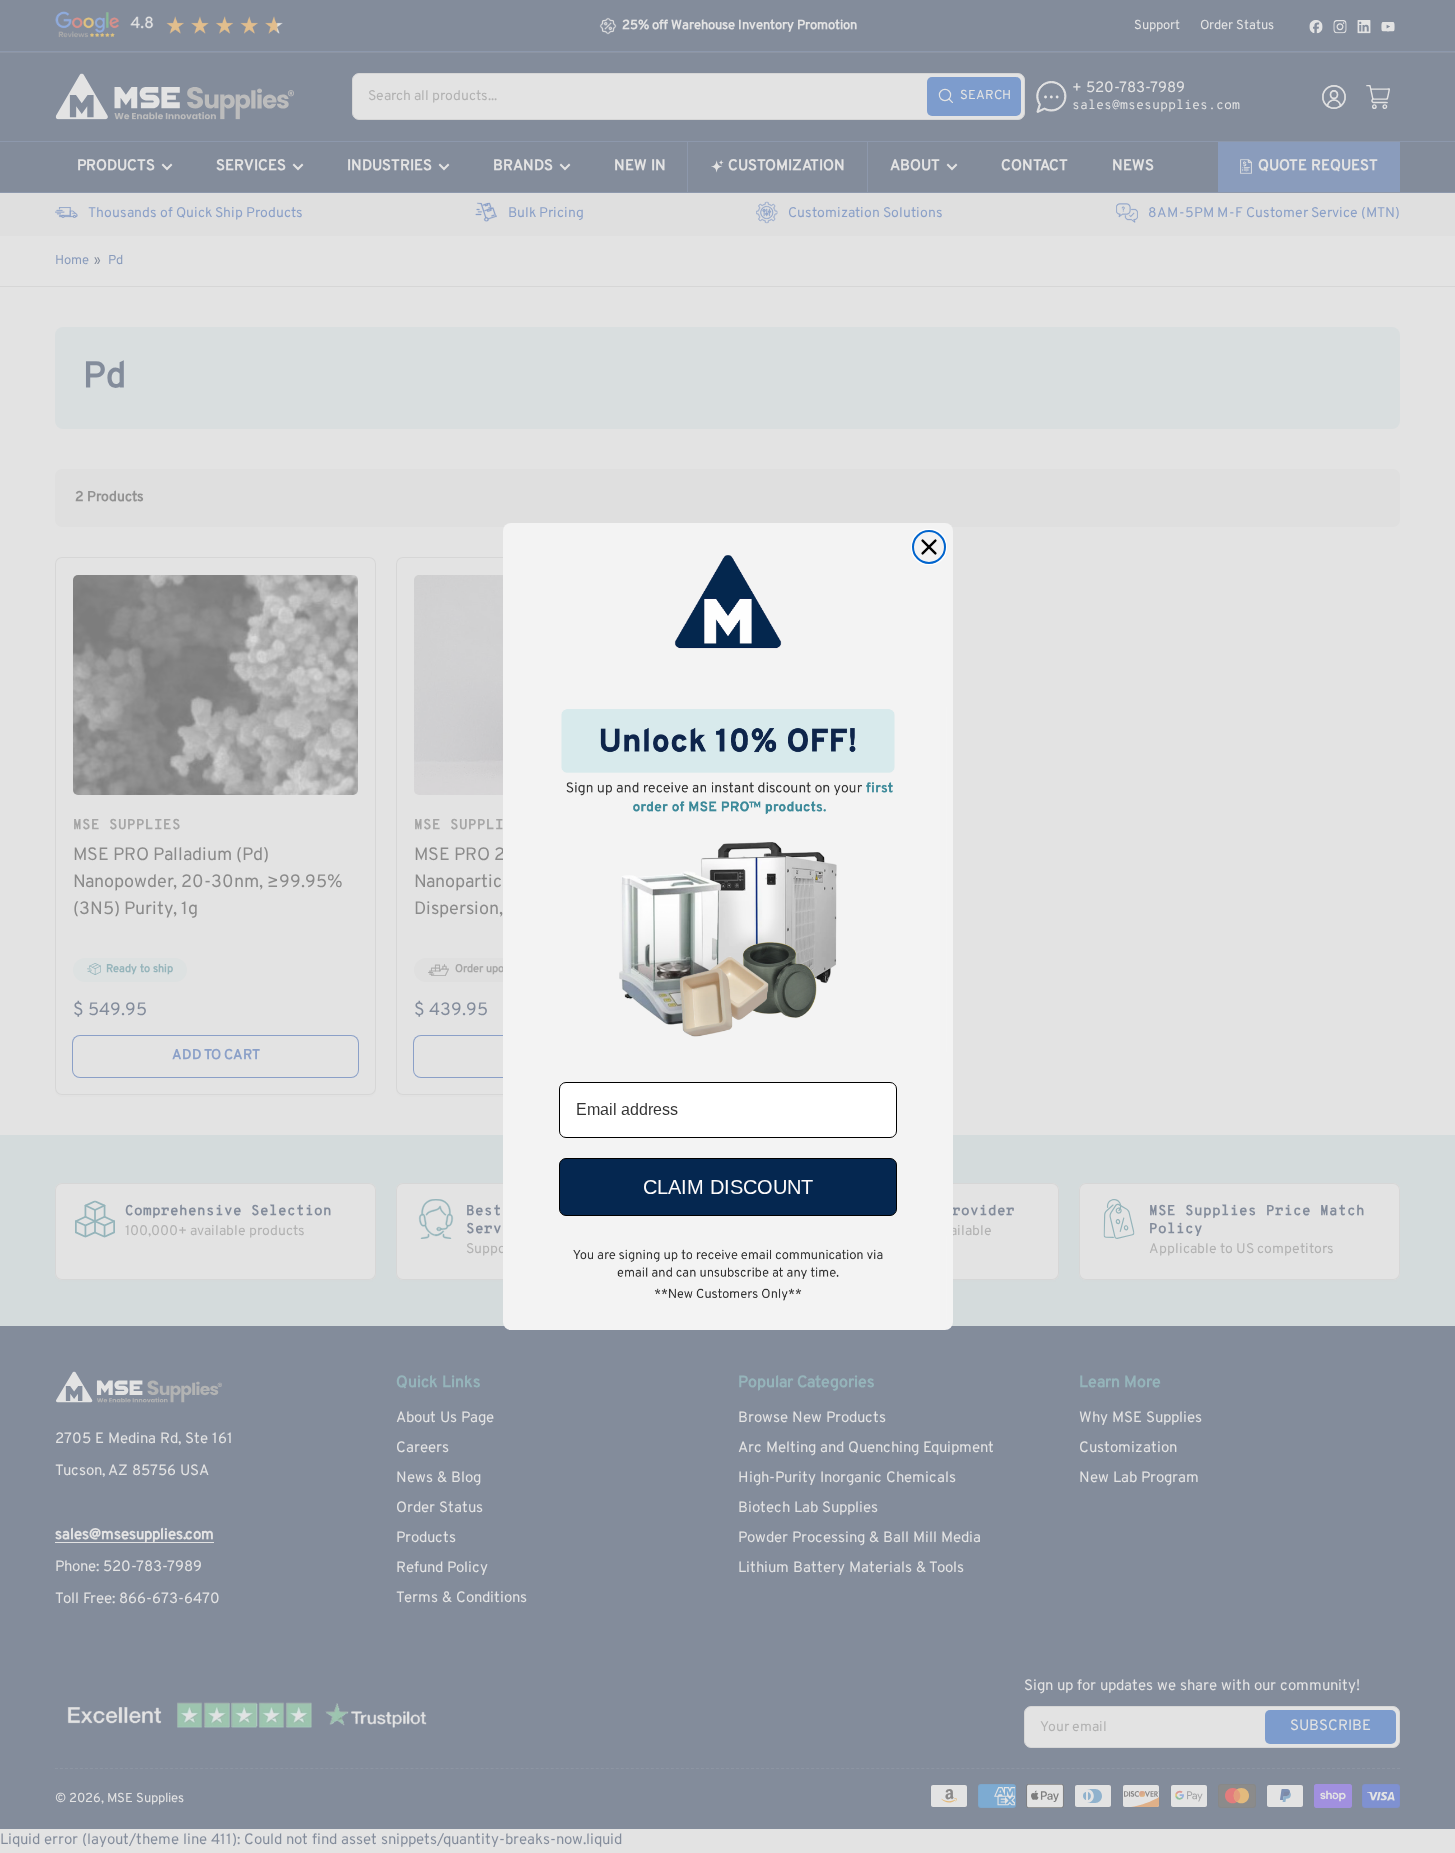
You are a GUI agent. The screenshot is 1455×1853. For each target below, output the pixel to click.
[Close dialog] (929, 547)
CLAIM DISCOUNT (728, 1187)
